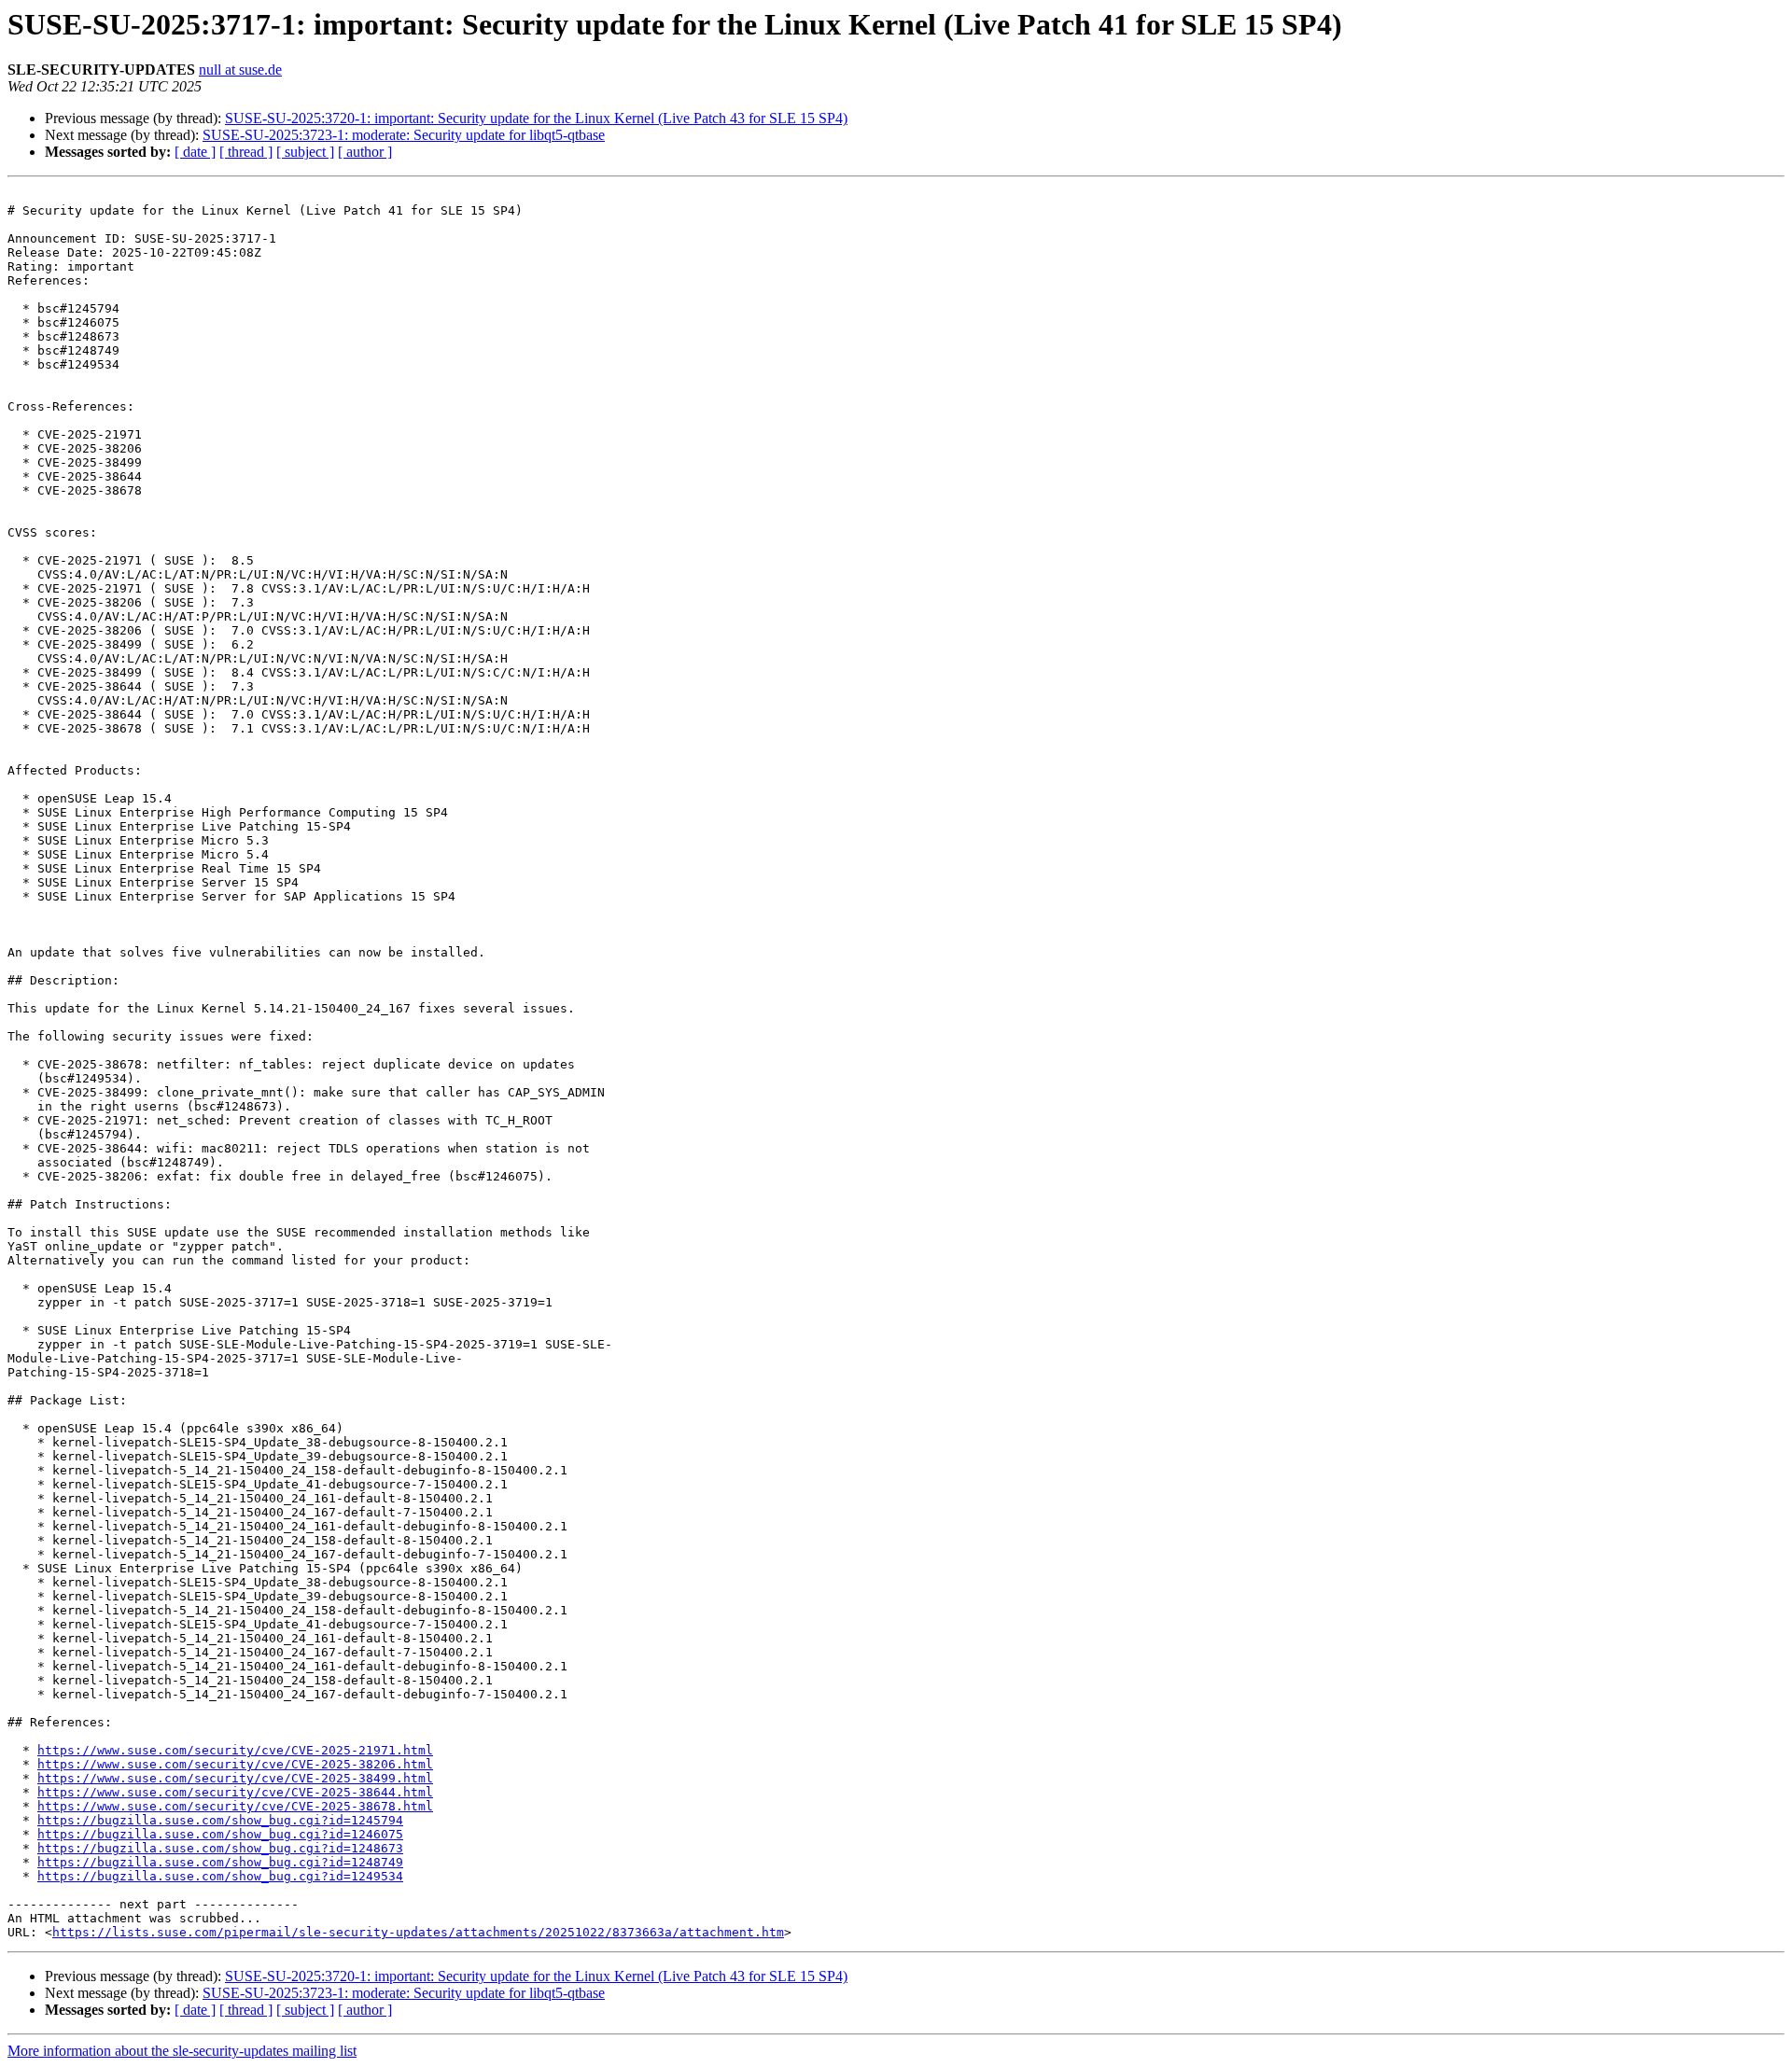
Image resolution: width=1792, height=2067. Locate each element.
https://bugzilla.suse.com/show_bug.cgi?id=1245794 (220, 1820)
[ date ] (195, 152)
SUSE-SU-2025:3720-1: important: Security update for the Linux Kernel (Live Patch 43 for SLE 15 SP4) (536, 118)
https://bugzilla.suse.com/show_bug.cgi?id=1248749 (220, 1862)
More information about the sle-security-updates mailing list (182, 2051)
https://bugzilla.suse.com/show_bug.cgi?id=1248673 (220, 1848)
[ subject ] (305, 152)
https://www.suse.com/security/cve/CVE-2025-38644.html (235, 1792)
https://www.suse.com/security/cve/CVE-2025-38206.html (235, 1764)
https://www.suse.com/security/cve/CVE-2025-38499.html (235, 1778)
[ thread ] (246, 152)
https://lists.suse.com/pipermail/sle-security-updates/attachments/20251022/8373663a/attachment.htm (418, 1932)
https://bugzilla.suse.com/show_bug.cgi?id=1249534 (220, 1876)
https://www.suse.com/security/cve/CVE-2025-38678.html (235, 1806)
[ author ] (365, 152)
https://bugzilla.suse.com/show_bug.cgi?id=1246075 (220, 1834)
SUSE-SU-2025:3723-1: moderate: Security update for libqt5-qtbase (404, 135)
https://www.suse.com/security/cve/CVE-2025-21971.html (235, 1750)
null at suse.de (240, 70)
